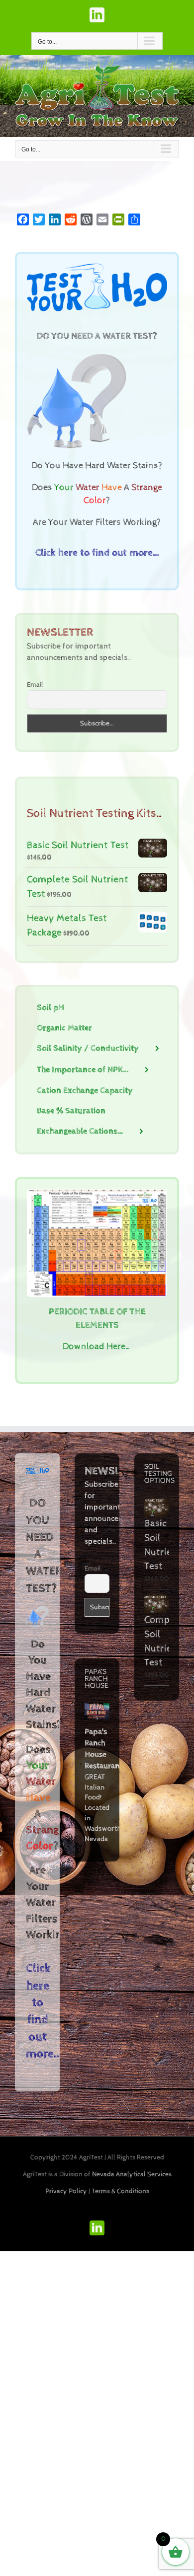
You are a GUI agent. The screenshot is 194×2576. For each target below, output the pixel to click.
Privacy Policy (66, 2191)
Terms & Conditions (120, 2191)
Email (35, 685)
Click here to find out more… (97, 553)
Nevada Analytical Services (132, 2174)
